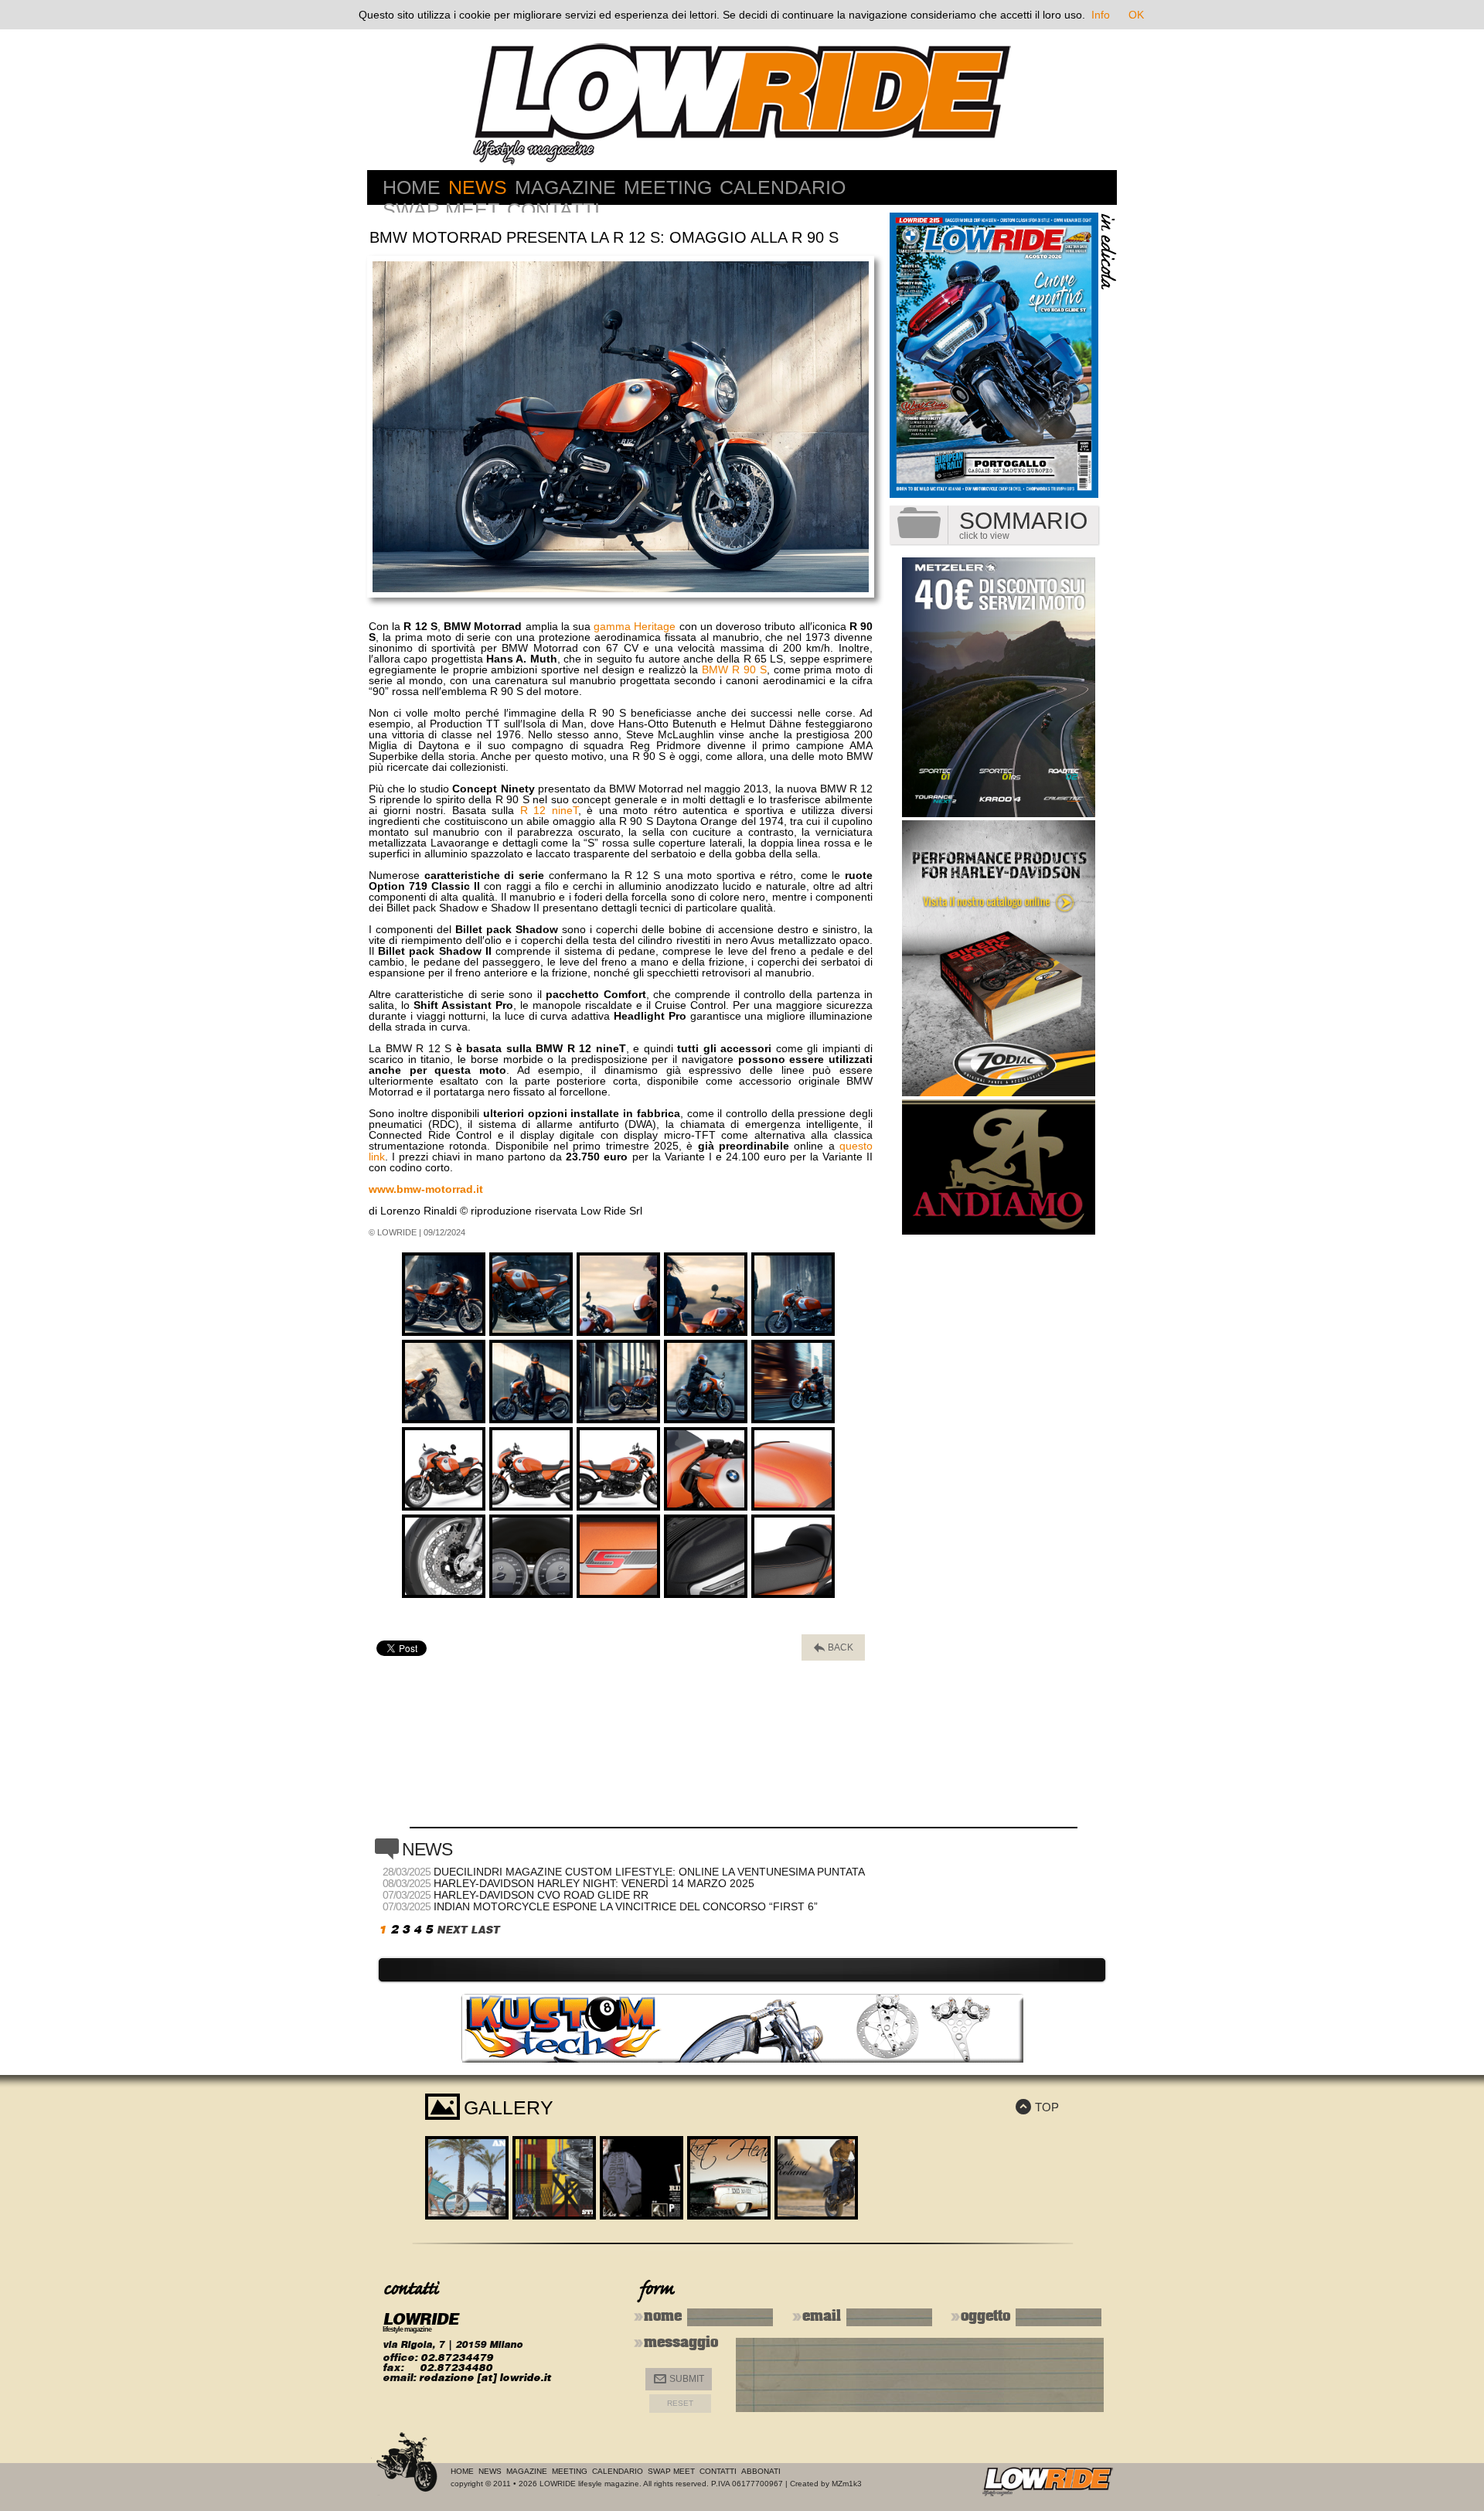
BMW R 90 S (734, 669)
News (478, 187)
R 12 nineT (549, 810)
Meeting (668, 187)
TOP (1037, 2107)
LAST (485, 1930)
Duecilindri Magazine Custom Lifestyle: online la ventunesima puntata (649, 1872)
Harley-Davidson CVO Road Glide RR (541, 1895)
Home (412, 187)
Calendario (783, 187)
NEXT (452, 1930)
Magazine (565, 187)
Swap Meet (441, 210)
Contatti (553, 210)
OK (1136, 15)
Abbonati (761, 2471)
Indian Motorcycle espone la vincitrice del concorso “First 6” (626, 1906)
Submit (679, 2379)
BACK (834, 1648)
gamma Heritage (635, 626)
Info (1101, 15)
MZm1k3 (847, 2484)
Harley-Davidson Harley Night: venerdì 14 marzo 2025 (594, 1883)
